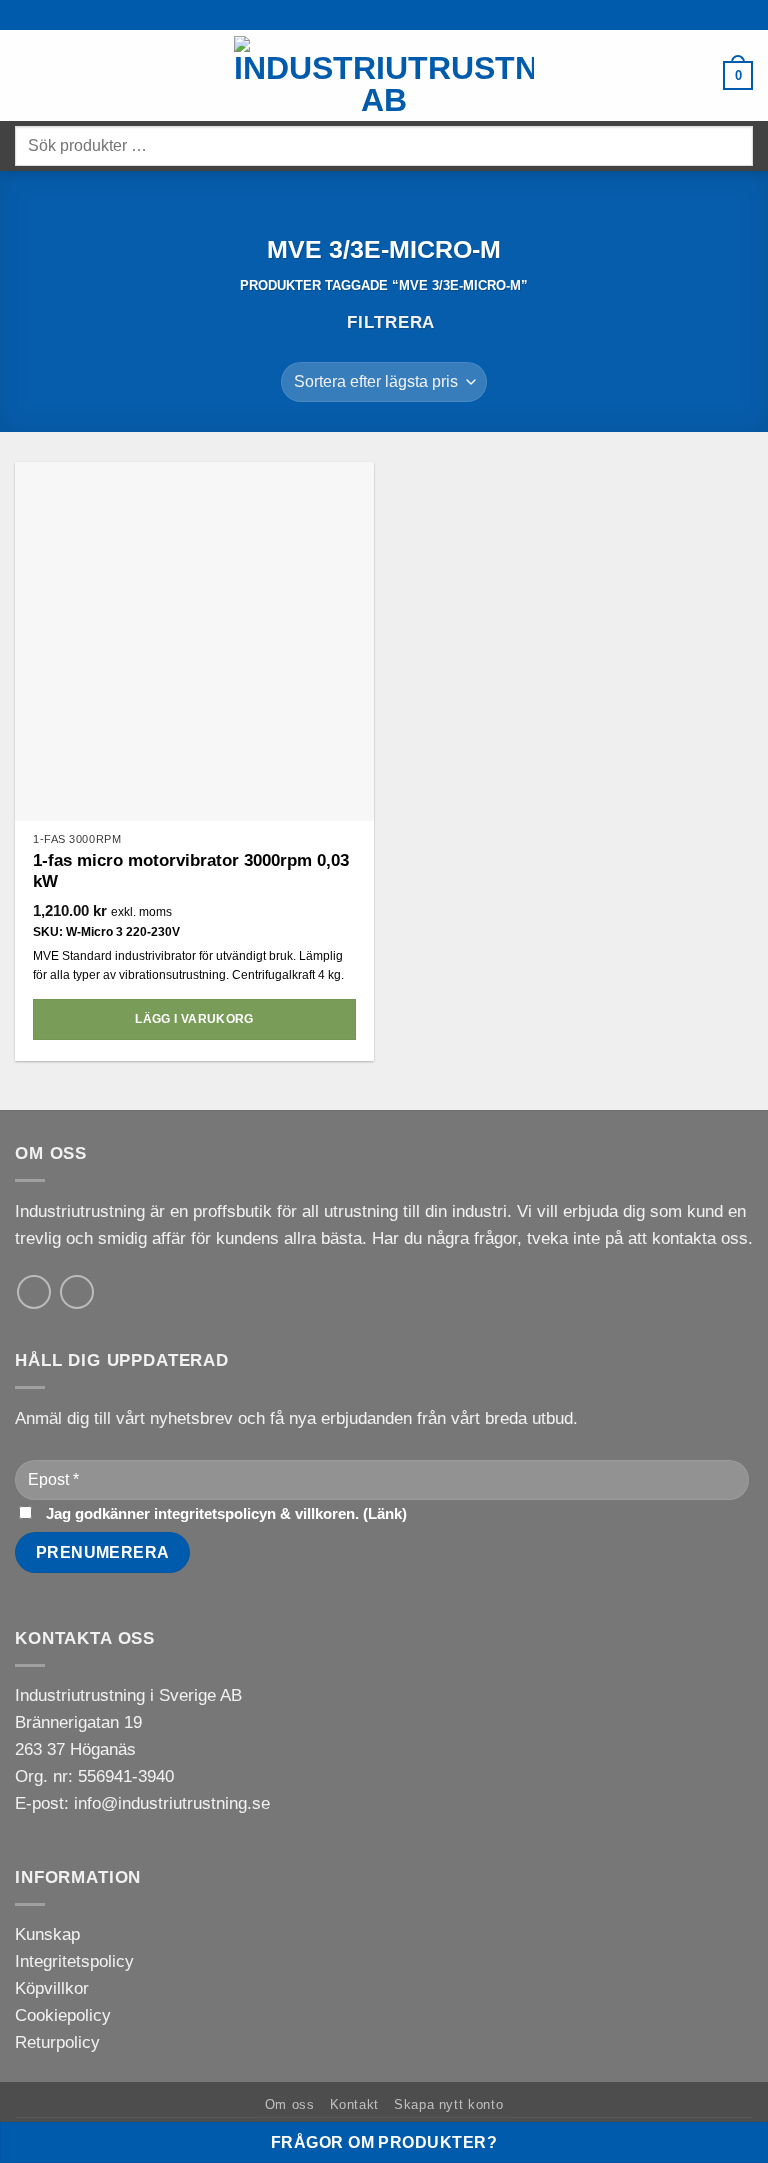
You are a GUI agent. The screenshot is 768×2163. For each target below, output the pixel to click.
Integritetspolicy (74, 1961)
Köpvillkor (52, 1988)
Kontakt (355, 2104)
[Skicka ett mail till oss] (34, 1292)
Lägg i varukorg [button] (194, 1019)
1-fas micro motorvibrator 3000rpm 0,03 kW (191, 871)
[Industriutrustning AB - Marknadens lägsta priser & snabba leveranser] (384, 76)
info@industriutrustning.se (172, 1803)
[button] (28, 75)
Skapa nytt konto (448, 2104)
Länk (385, 1513)
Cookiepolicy (63, 2015)
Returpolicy (57, 2042)
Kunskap (47, 1934)
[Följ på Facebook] (77, 1292)
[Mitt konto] (699, 76)
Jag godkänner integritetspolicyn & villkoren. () (224, 1513)
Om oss (290, 2104)
